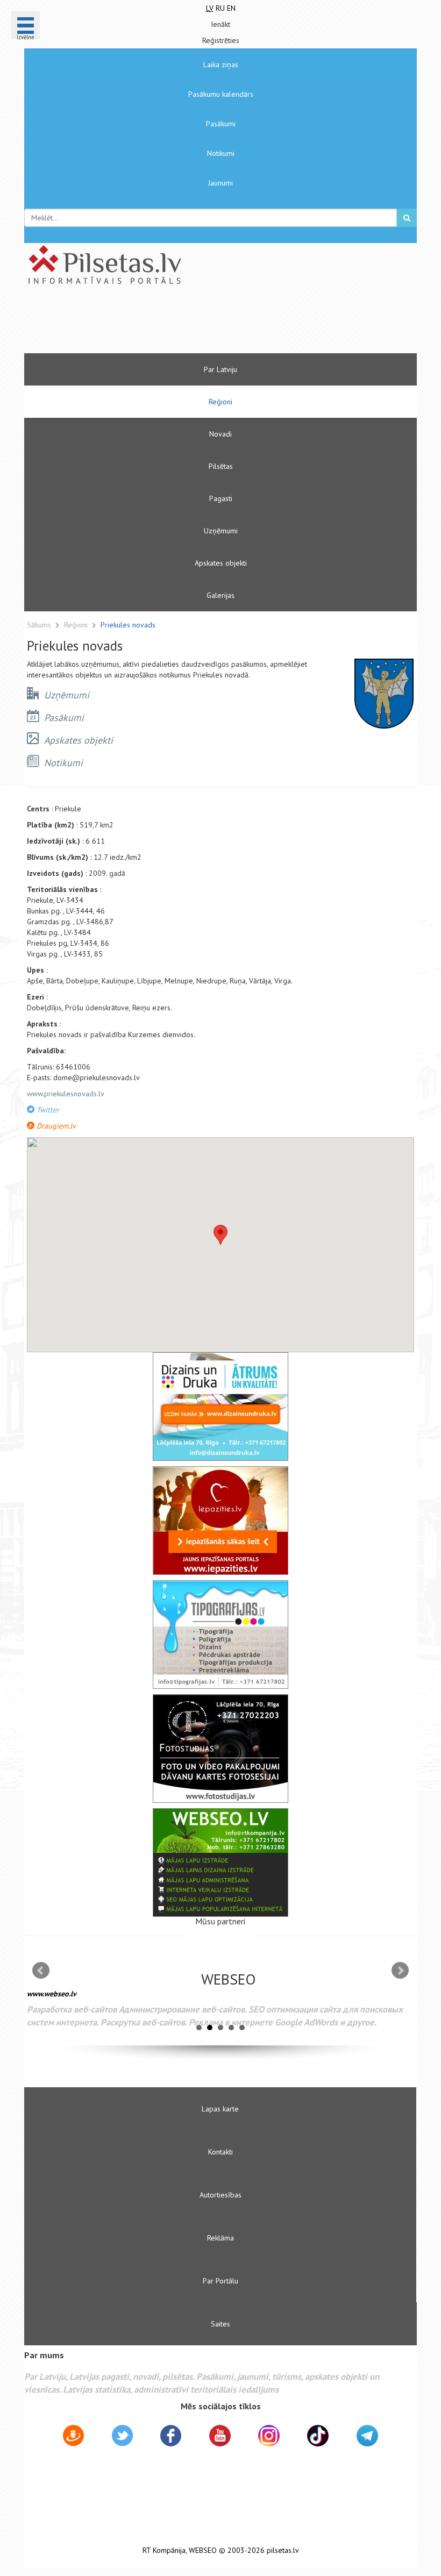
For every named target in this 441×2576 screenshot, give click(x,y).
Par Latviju (220, 369)
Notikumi (221, 153)
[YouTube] (220, 2436)
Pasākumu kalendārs (221, 94)
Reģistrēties (221, 40)
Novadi (220, 434)
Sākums (39, 625)
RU (220, 8)
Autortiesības (220, 2195)
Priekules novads (128, 625)
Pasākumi (221, 124)
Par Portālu (220, 2281)
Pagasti (221, 498)
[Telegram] (367, 2436)
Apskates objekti (221, 563)
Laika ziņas (221, 65)
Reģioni (220, 402)
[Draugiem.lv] (73, 2437)
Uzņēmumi (221, 531)
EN (231, 8)
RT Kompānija (164, 2550)
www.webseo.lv (52, 1994)
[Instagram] (269, 2436)
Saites (220, 2324)
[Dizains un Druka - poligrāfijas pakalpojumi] (220, 1407)
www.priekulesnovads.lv (66, 1094)
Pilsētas (221, 466)
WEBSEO (203, 2550)
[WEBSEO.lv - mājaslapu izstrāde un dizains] (220, 1863)
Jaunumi (220, 183)
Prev (41, 1971)
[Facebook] (171, 2437)
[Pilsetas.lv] (220, 265)
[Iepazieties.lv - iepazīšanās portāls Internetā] (220, 1521)
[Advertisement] (188, 324)
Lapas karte (220, 2109)
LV (210, 8)
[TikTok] (318, 2436)
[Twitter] (122, 2437)
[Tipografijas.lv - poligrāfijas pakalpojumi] (220, 1635)
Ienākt (220, 24)
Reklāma (220, 2238)
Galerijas (220, 595)
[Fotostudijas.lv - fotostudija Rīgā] (220, 1749)
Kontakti (220, 2152)
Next (400, 1971)
